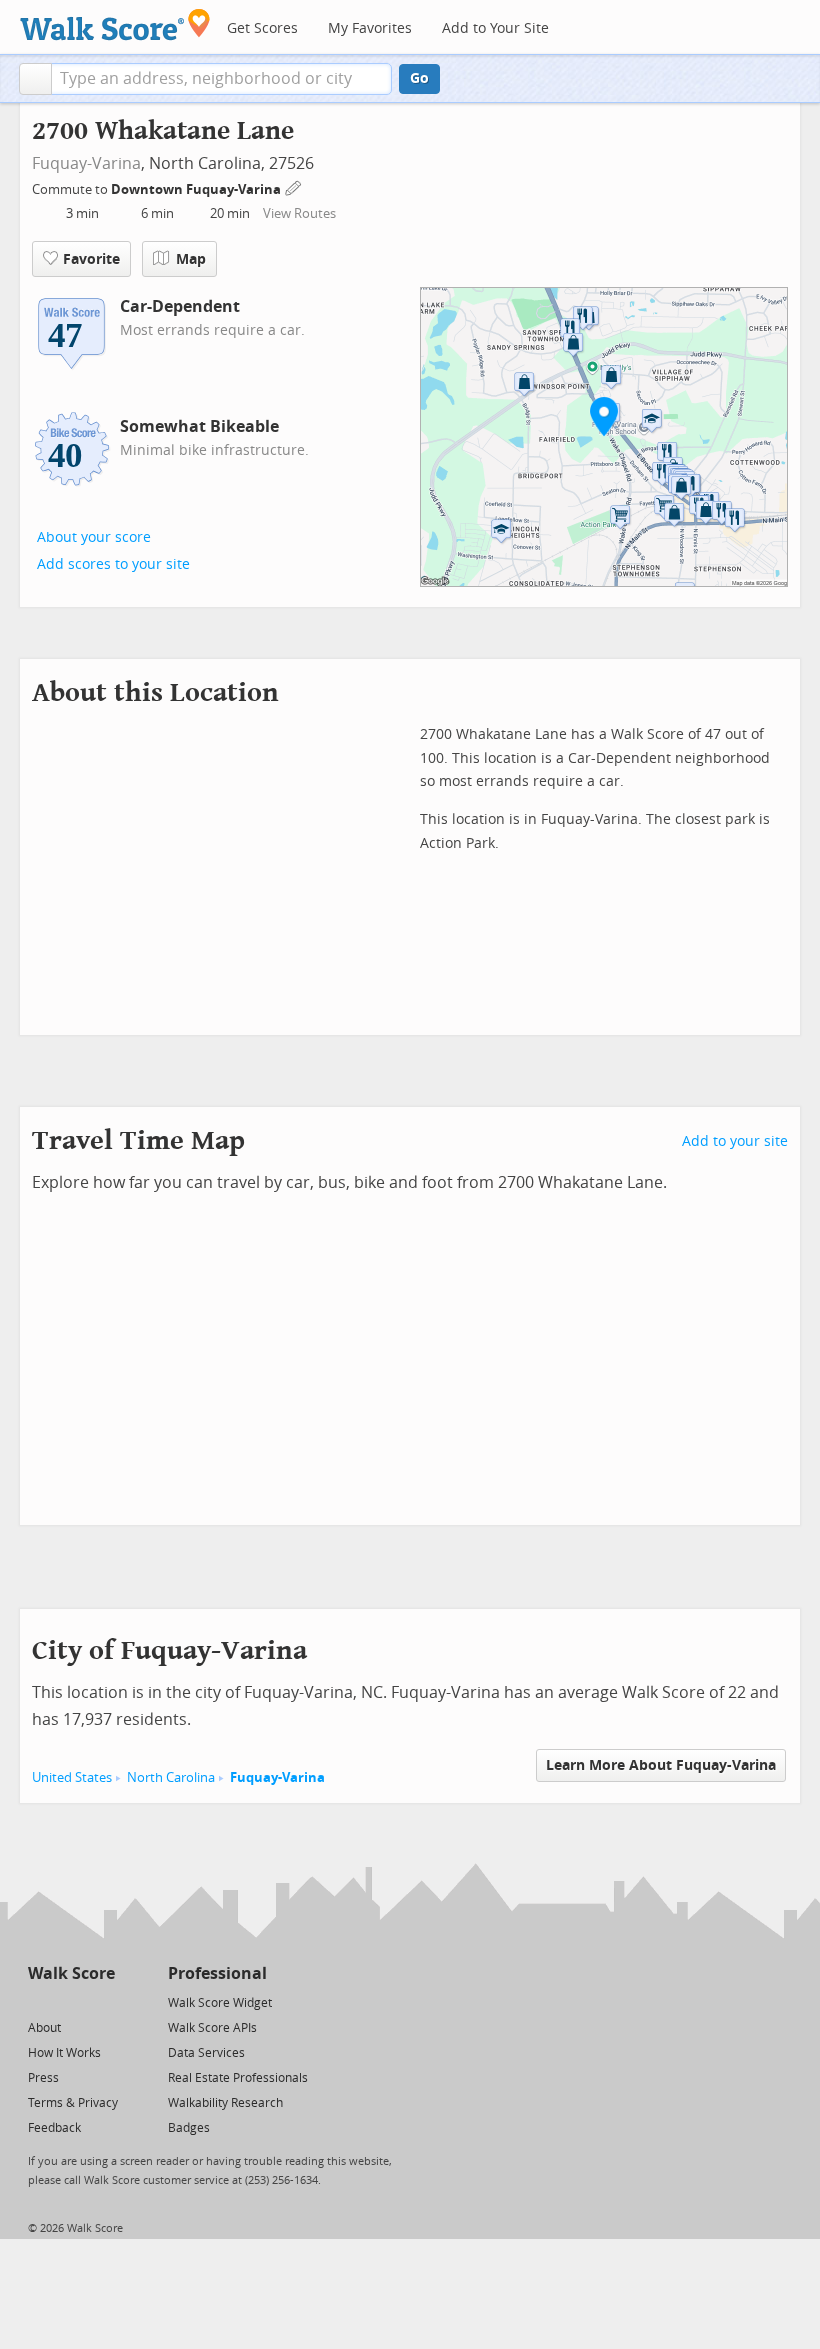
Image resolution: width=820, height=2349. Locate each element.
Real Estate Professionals (238, 2078)
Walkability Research (225, 2103)
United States (72, 1777)
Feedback (54, 2128)
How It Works (64, 2053)
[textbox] (221, 79)
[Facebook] (70, 2001)
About (44, 2028)
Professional (217, 1973)
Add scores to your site (113, 564)
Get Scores (262, 28)
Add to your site (735, 1141)
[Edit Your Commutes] (294, 186)
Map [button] (191, 259)
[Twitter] (39, 2001)
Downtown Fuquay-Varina (197, 189)
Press (43, 2078)
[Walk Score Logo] (115, 24)
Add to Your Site (495, 28)
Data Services (206, 2053)
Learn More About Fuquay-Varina (661, 1765)
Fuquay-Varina (86, 163)
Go (419, 78)
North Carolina (171, 1777)
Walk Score (71, 1973)
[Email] (101, 2001)
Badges (189, 2128)
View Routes (299, 213)
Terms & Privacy (73, 2103)
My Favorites (370, 28)
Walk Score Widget (220, 2003)
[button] (35, 79)
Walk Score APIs (212, 2028)
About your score (94, 537)
